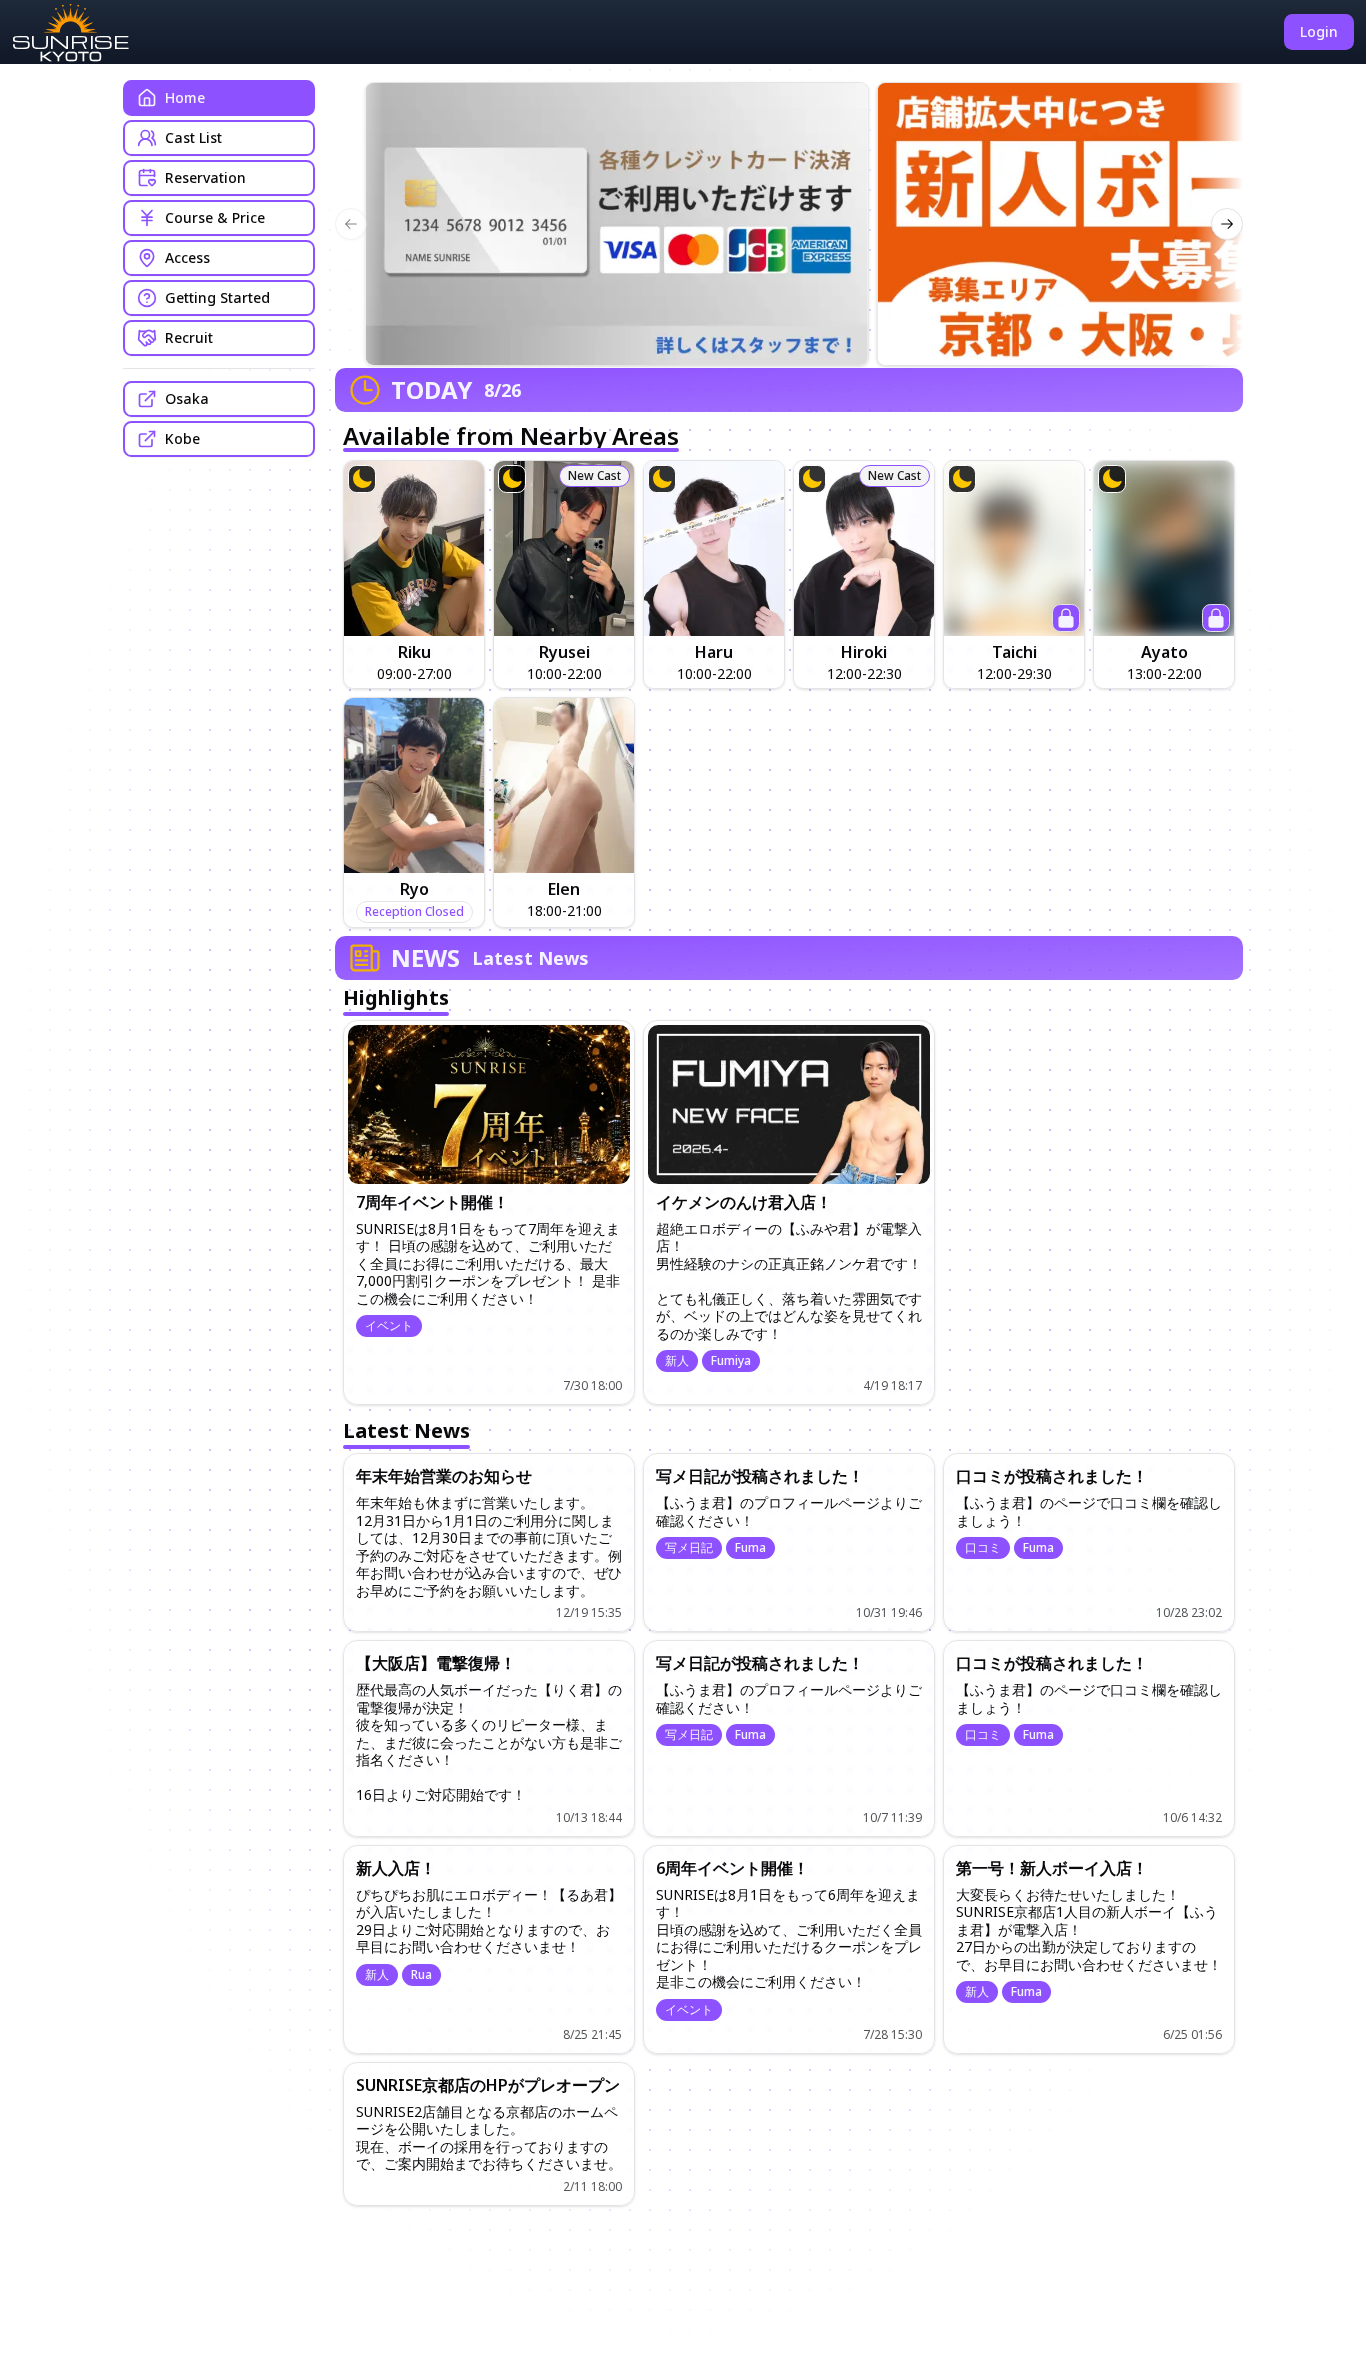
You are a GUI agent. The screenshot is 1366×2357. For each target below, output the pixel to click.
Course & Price (215, 217)
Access (187, 257)
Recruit (189, 337)
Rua (421, 1974)
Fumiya (731, 1361)
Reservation (205, 177)
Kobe (182, 438)
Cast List (193, 137)
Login (1319, 31)
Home (185, 97)
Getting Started (217, 297)
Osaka (187, 398)
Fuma (750, 1548)
